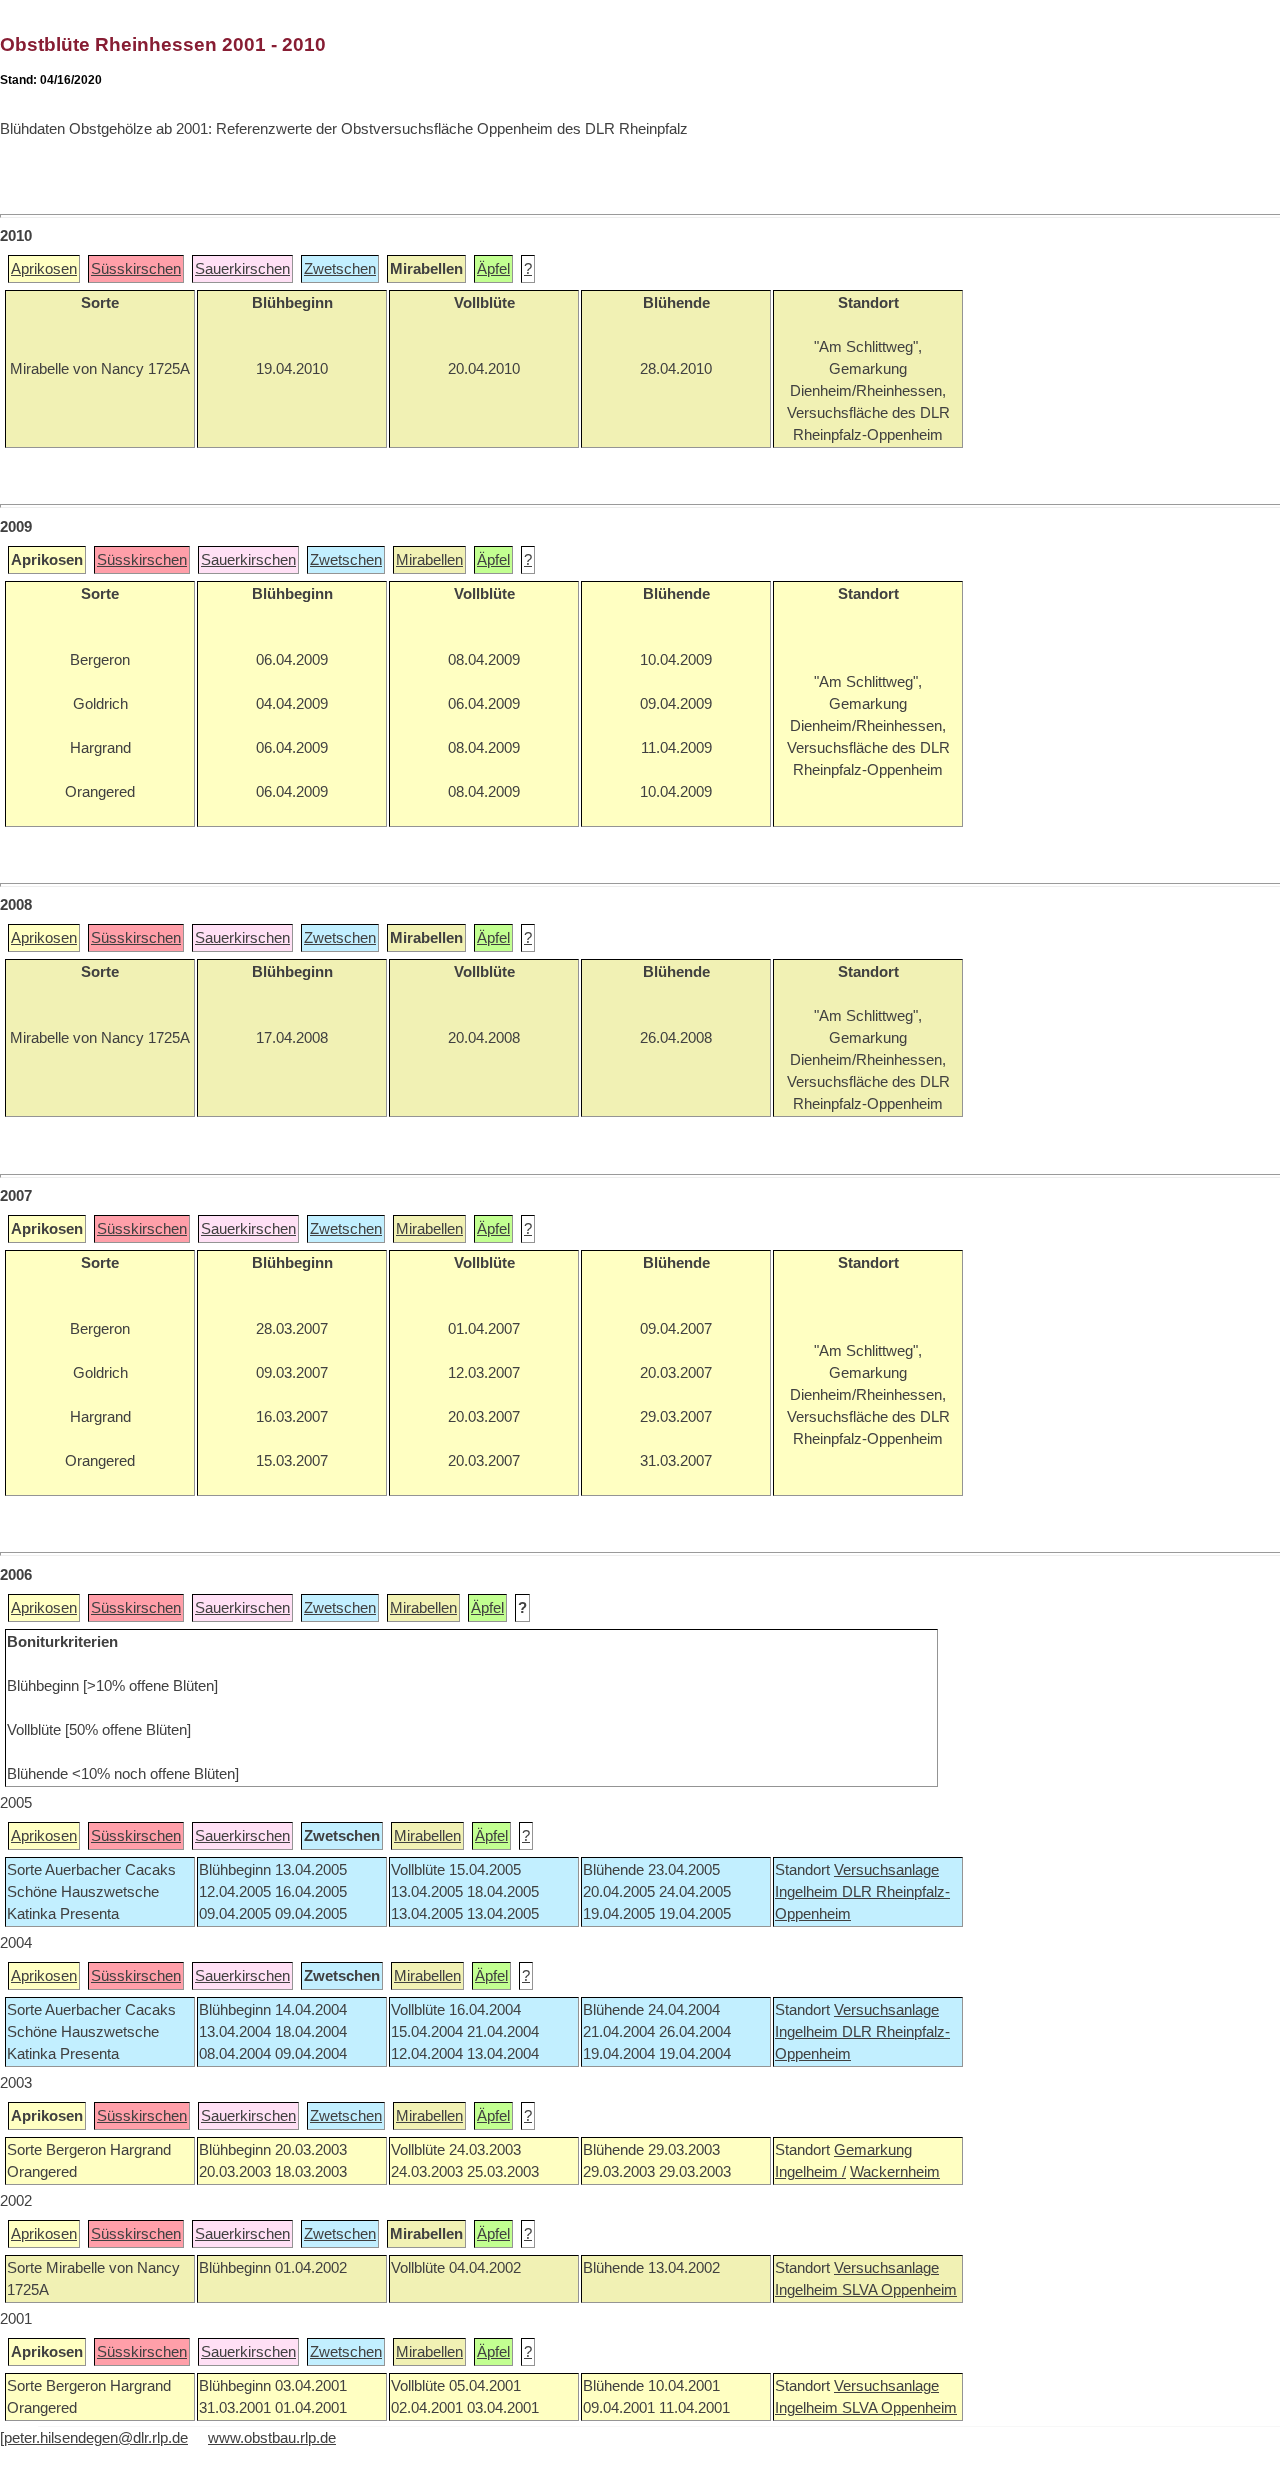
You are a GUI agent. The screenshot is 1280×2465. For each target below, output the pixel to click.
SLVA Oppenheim (899, 2290)
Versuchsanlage (886, 1870)
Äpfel (493, 269)
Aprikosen (44, 269)
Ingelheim (808, 1892)
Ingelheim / (810, 2172)
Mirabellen (429, 560)
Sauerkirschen (242, 269)
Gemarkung (873, 2150)
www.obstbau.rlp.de (272, 2438)
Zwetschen (340, 269)
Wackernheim (895, 2172)
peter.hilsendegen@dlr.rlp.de (96, 2438)
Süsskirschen (136, 269)
